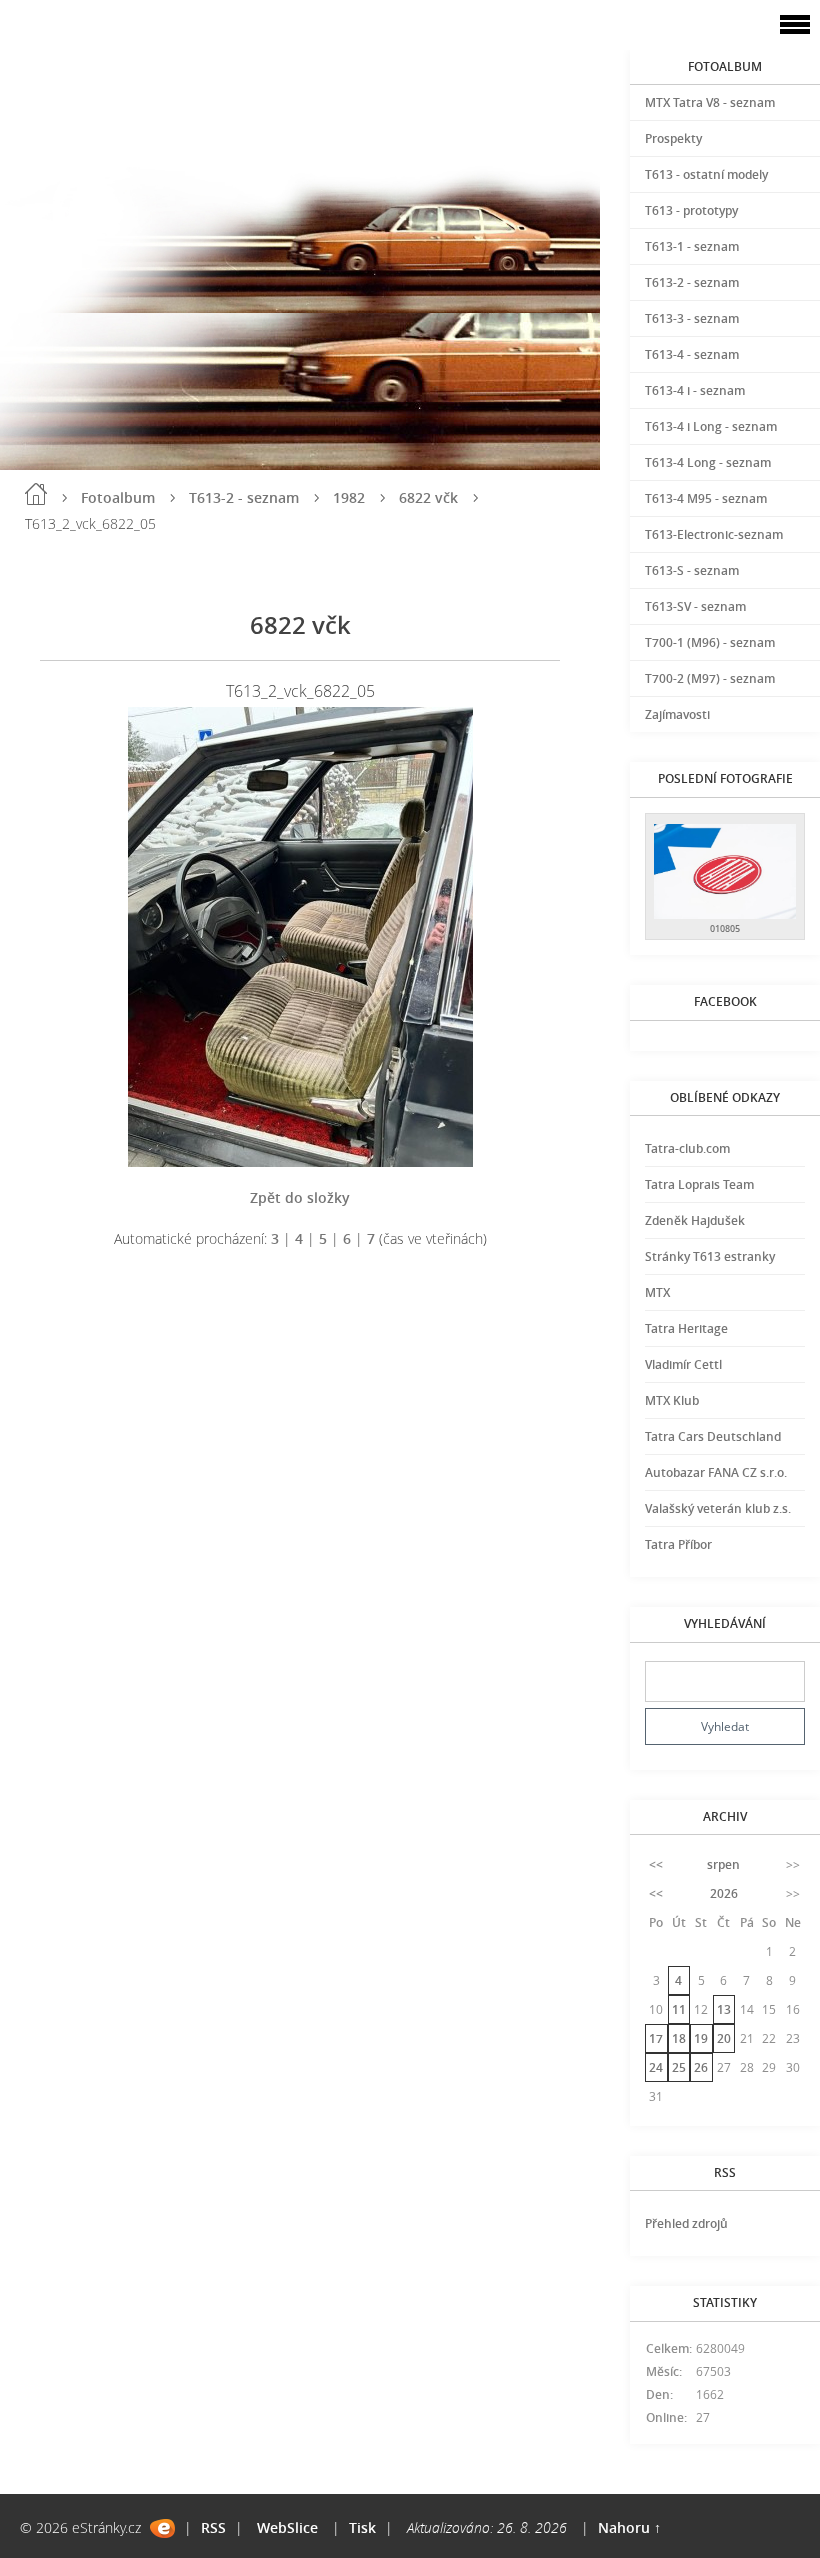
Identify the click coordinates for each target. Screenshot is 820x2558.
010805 (725, 928)
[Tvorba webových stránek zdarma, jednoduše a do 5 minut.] (162, 2528)
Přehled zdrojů (686, 2223)
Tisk (362, 2527)
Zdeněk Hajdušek (695, 1220)
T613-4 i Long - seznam (711, 426)
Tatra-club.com (687, 1148)
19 (701, 2038)
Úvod (36, 494)
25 (679, 2067)
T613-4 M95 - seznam (706, 498)
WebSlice (287, 2527)
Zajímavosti (677, 714)
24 (656, 2067)
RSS (213, 2527)
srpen (723, 1864)
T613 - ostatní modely (706, 174)
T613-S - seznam (692, 570)
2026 (724, 1893)
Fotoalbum (118, 497)
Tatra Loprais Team (699, 1184)
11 (679, 2009)
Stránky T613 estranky (710, 1256)
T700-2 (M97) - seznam (710, 678)
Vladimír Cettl (683, 1364)
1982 (349, 497)
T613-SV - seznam (695, 606)
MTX (657, 1292)
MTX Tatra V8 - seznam (710, 102)
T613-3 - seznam (692, 318)
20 (724, 2038)
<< (656, 1864)
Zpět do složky (300, 1197)
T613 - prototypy (691, 210)
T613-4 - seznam (692, 354)
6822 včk (428, 497)
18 (679, 2038)
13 (724, 2009)
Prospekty (673, 138)
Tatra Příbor (678, 1544)
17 (656, 2038)
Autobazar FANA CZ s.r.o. (716, 1472)
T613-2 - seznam (244, 497)
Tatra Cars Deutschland (713, 1436)
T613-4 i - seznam (695, 390)
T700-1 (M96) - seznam (710, 642)
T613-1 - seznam (692, 246)
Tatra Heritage (686, 1328)
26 (701, 2067)
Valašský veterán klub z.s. (718, 1508)
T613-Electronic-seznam (714, 534)
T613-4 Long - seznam (708, 462)
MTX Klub (672, 1400)
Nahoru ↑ (629, 2527)
